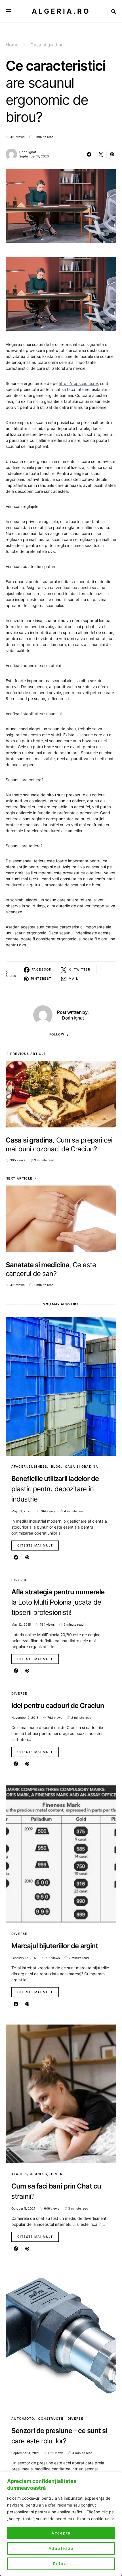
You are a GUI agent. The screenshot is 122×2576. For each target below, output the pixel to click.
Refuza (61, 2564)
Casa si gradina (47, 45)
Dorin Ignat (28, 152)
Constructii (51, 2419)
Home (12, 45)
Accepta (61, 2533)
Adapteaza (61, 2548)
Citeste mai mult (35, 1545)
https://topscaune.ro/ (78, 383)
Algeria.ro (61, 11)
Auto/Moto (23, 2419)
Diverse (19, 1580)
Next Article (19, 1178)
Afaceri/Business (29, 1467)
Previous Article (28, 1054)
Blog (56, 1467)
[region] (61, 2524)
